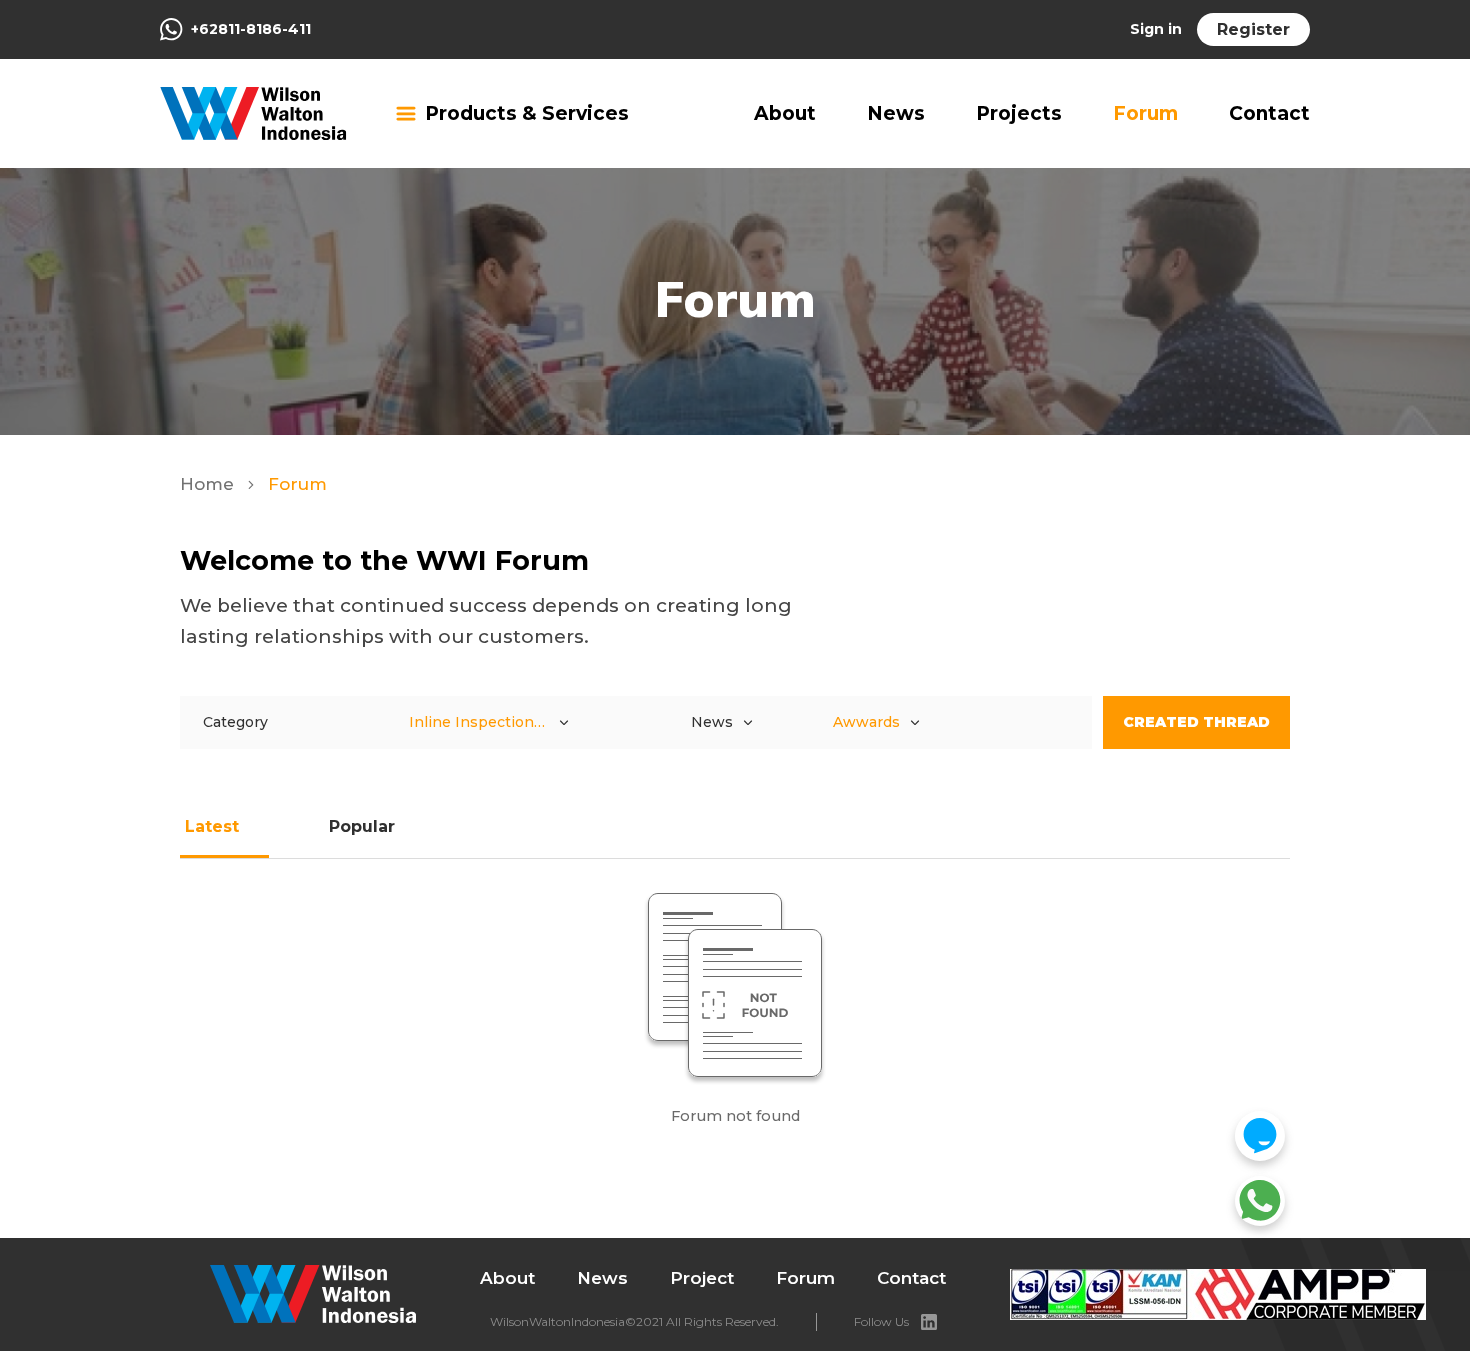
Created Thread (1196, 722)
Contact (1269, 113)
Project (702, 1278)
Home (209, 484)
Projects (1019, 113)
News (896, 113)
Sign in (1156, 29)
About (785, 113)
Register (1253, 29)
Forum (1145, 113)
